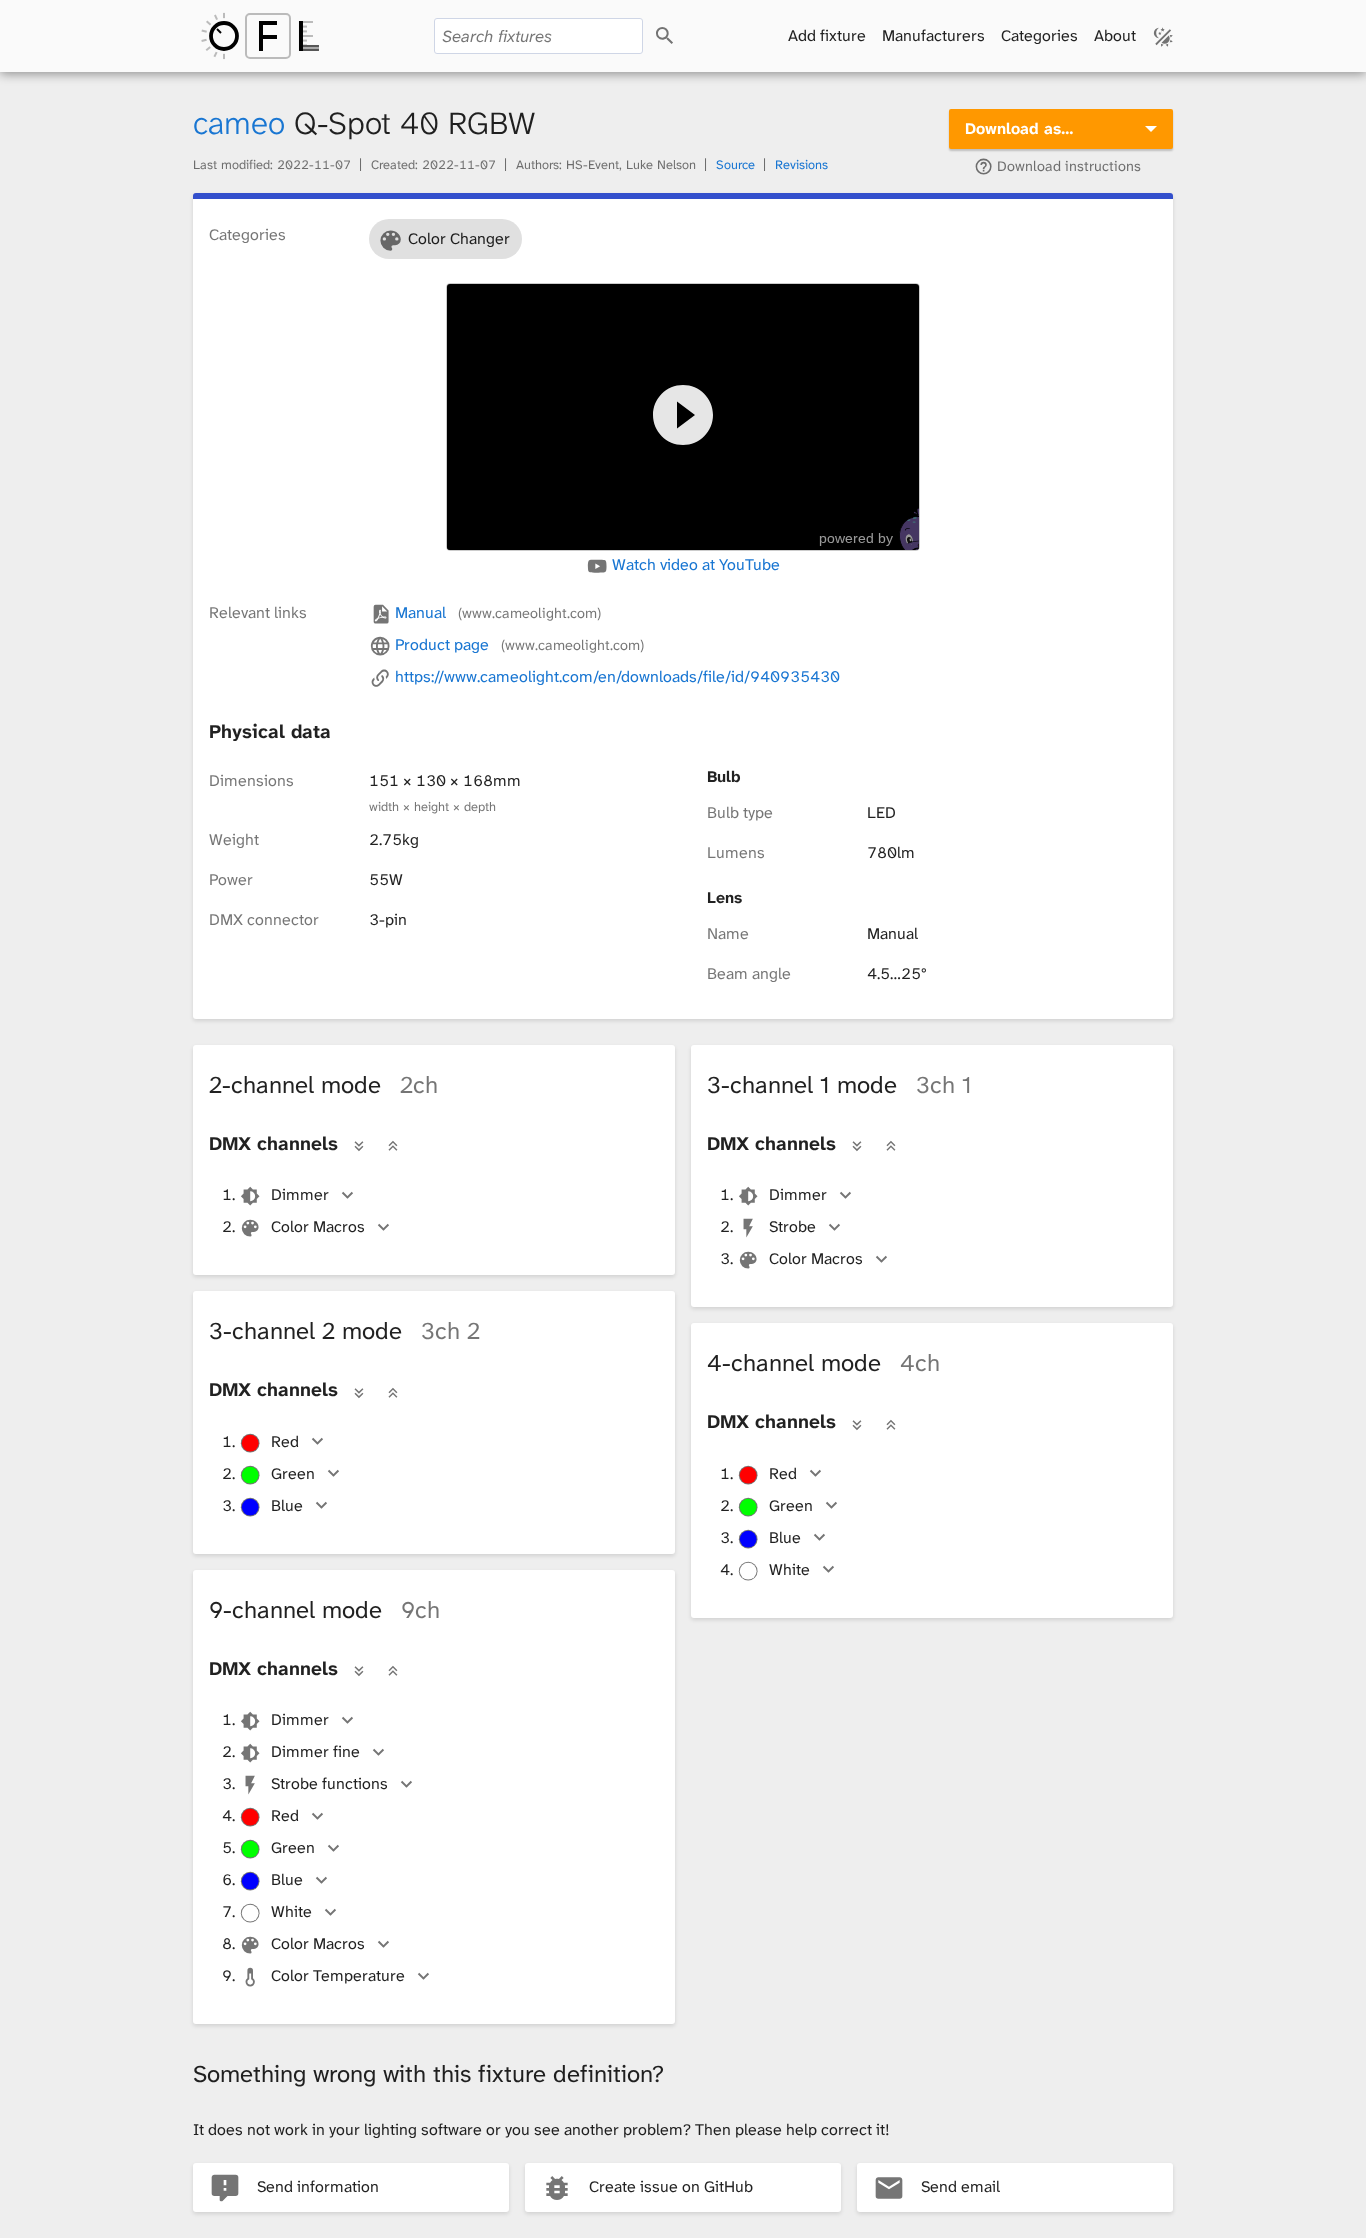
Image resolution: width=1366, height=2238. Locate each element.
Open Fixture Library (260, 36)
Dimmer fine (315, 1751)
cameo (239, 123)
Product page (517, 644)
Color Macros (318, 1226)
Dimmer (300, 1194)
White (789, 1569)
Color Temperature (338, 1975)
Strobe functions (329, 1783)
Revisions (801, 164)
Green (293, 1473)
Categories (1039, 35)
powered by (856, 538)
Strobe (792, 1226)
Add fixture (827, 35)
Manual (495, 612)
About (1115, 35)
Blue (287, 1505)
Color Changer (459, 238)
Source (735, 164)
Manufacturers (933, 35)
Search (682, 36)
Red (285, 1441)
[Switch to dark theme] (1163, 36)
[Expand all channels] (359, 1145)
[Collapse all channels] (393, 1145)
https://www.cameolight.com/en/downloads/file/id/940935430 (615, 676)
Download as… (1019, 128)
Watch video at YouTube (694, 565)
